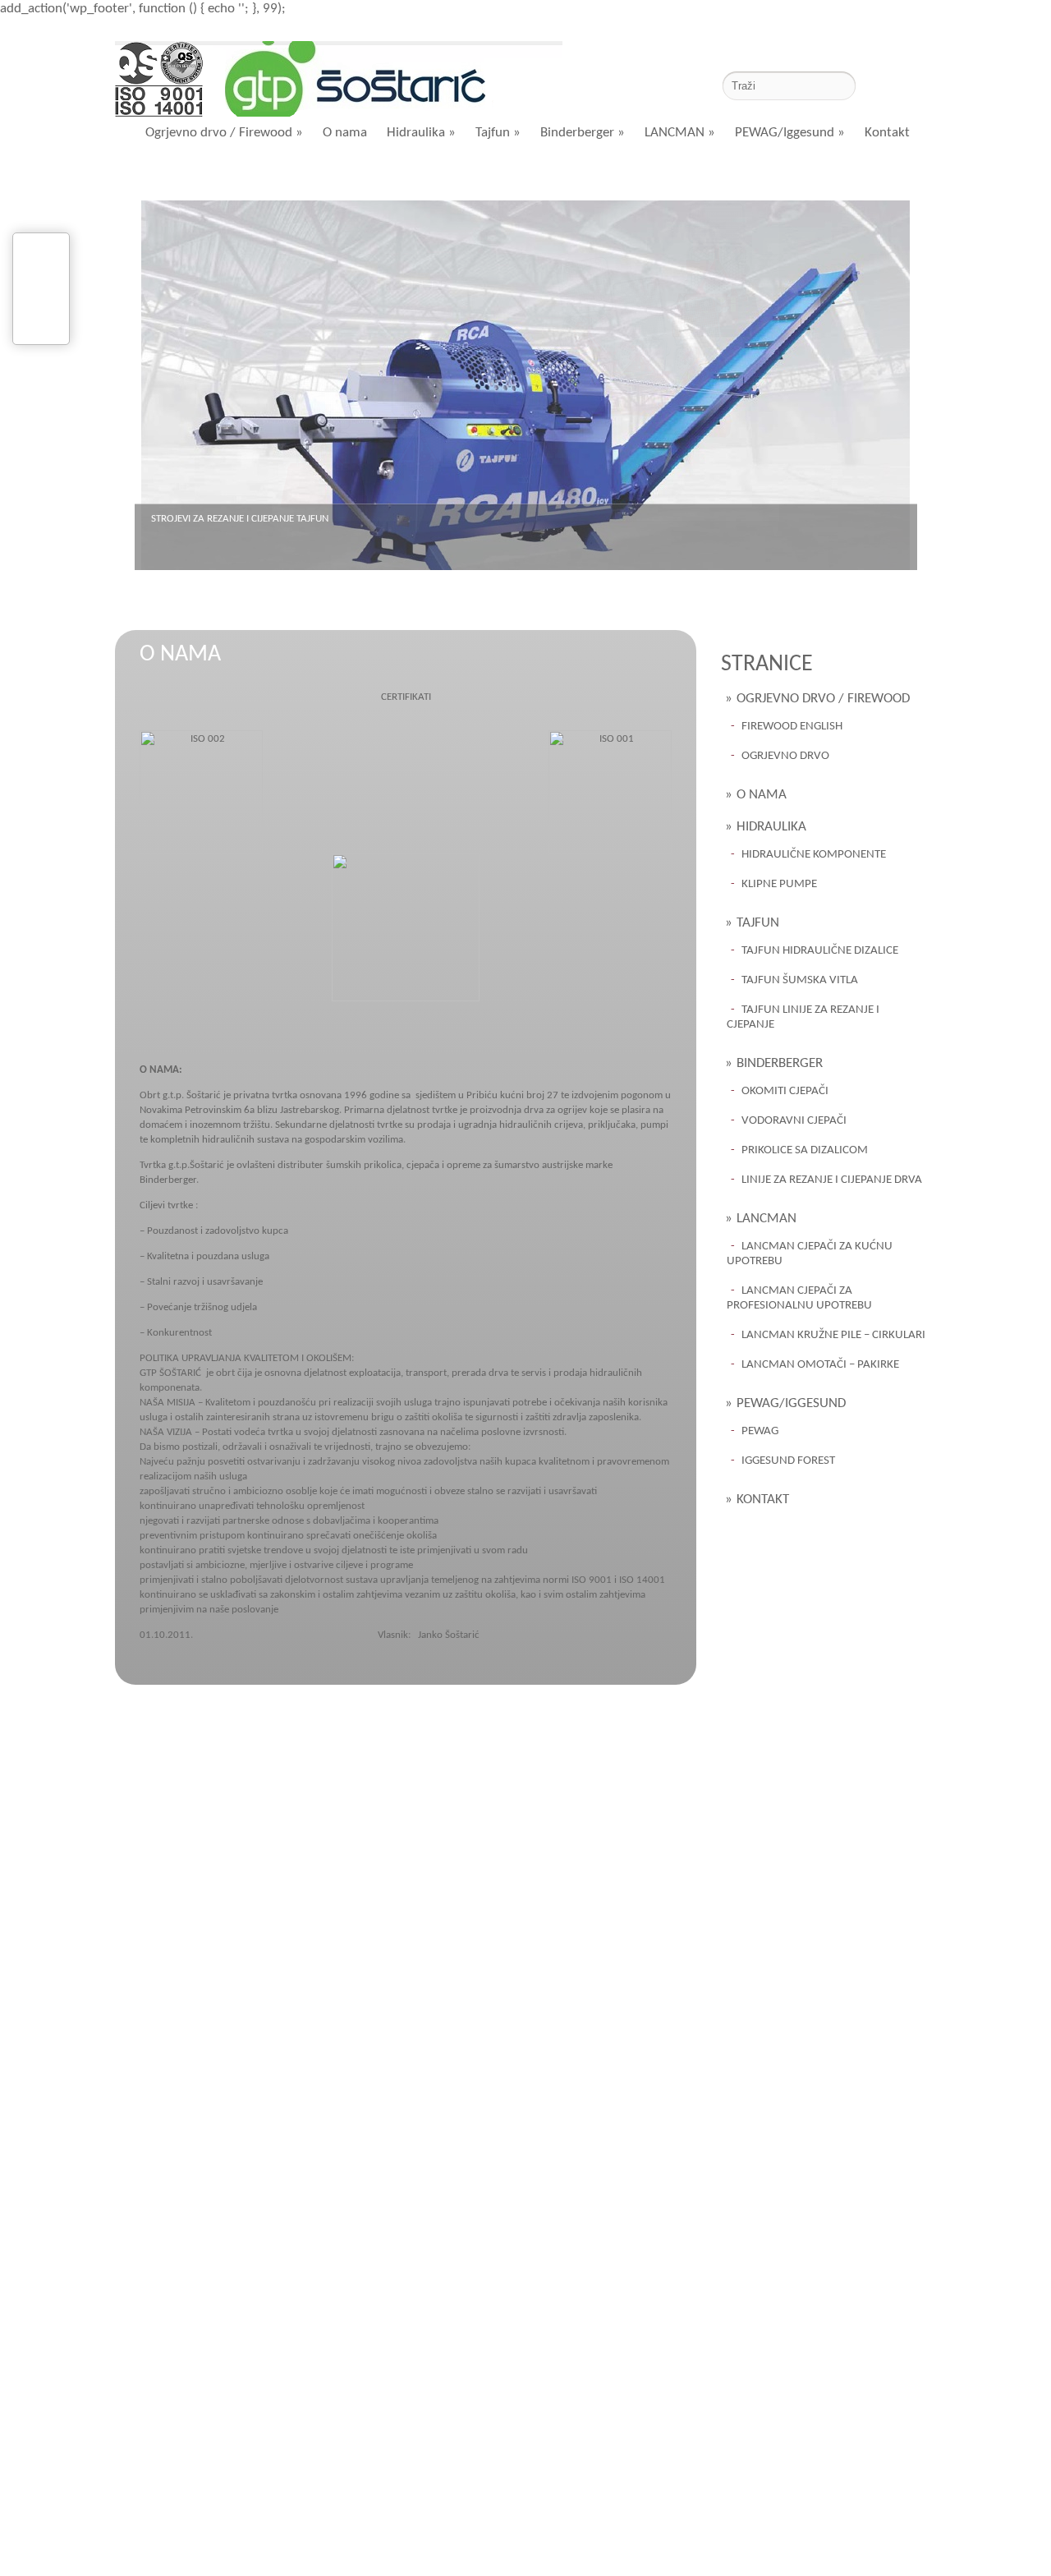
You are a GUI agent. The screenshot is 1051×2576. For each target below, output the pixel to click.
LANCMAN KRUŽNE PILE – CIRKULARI (833, 1335)
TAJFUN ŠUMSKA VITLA (800, 980)
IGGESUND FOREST (788, 1461)
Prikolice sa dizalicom (805, 1150)
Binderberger (583, 133)
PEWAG (760, 1431)
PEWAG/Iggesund (790, 133)
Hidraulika (421, 133)
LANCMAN (680, 133)
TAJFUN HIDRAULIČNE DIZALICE (820, 951)
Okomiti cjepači (785, 1091)
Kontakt (887, 133)
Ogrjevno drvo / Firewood (224, 133)
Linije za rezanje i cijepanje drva (832, 1180)
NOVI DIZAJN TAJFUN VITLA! (211, 519)
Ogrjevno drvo (785, 756)
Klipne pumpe (779, 884)
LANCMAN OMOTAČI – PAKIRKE (820, 1365)
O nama (345, 133)
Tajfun (498, 133)
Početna (181, 175)
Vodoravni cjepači (794, 1121)
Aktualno (277, 175)
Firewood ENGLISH (792, 727)
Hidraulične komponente (814, 855)
